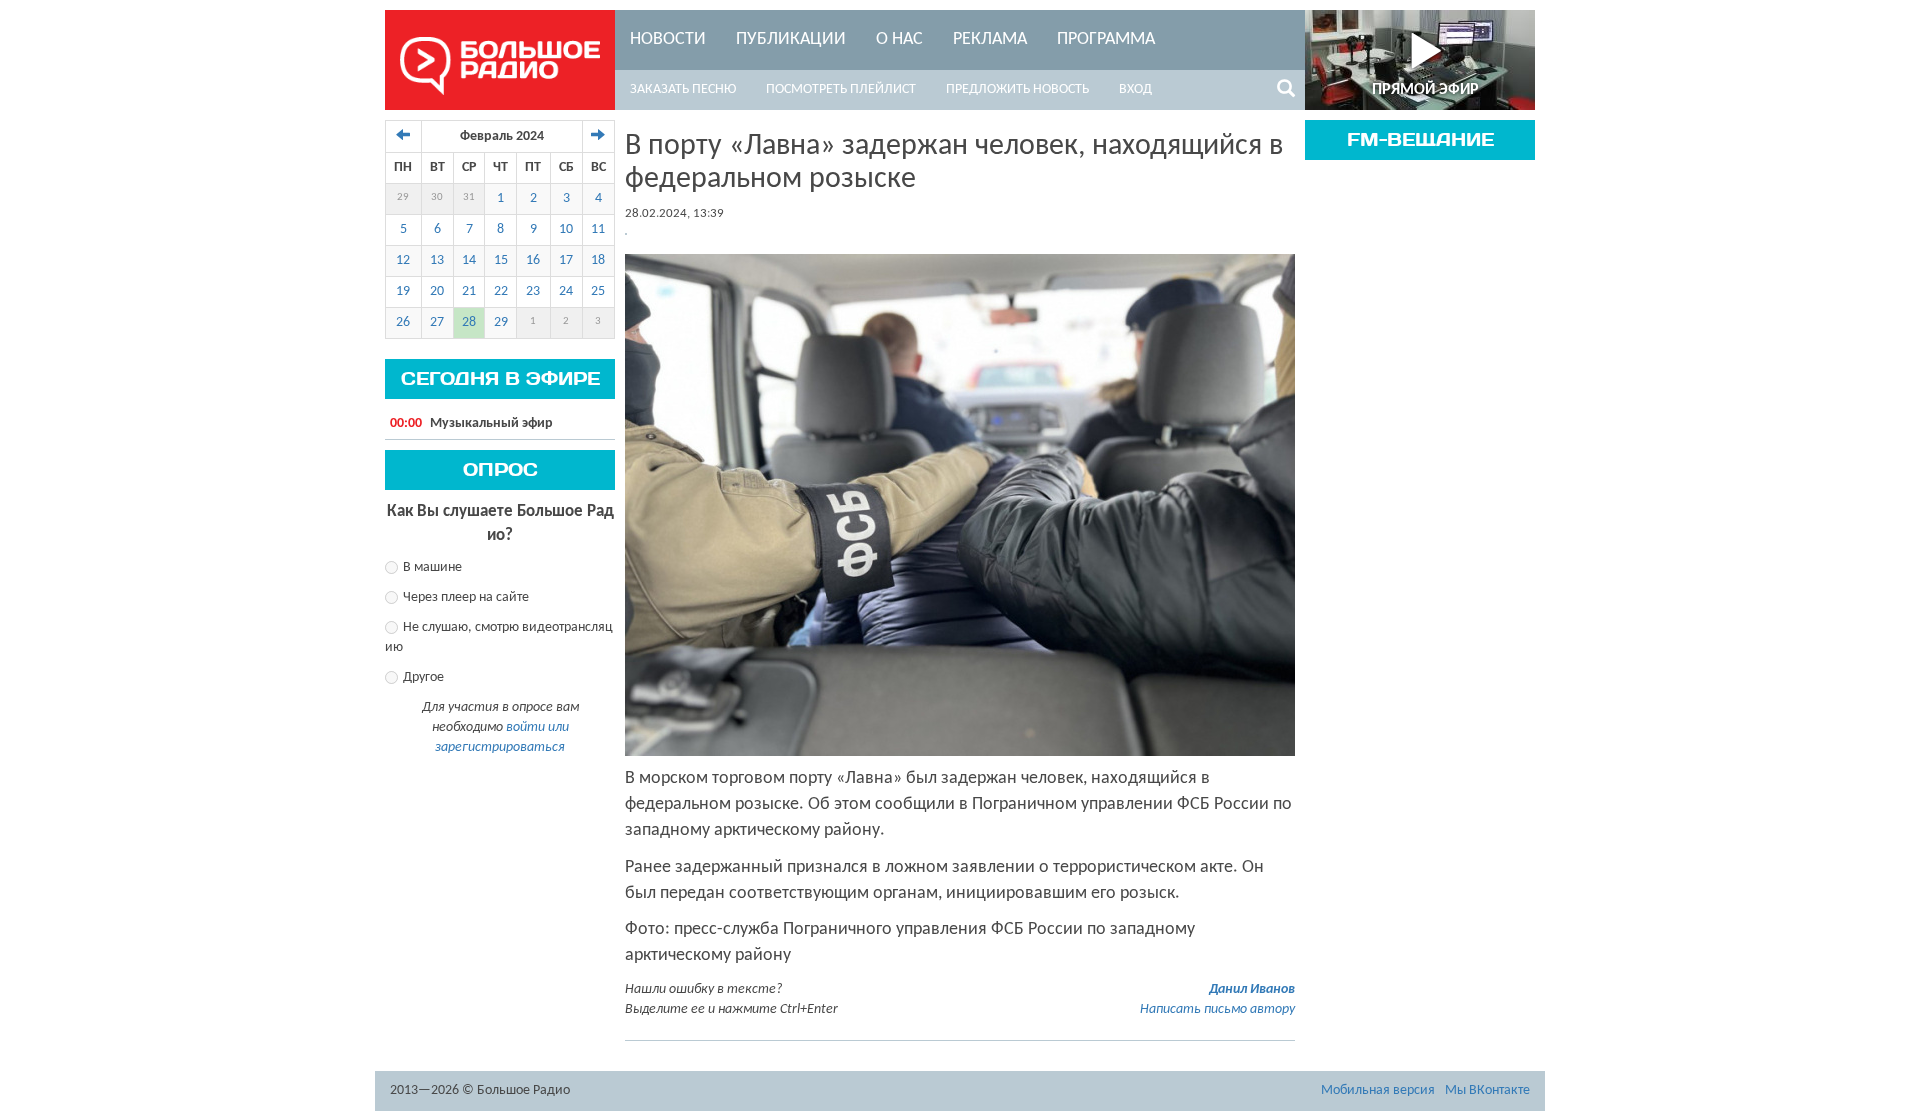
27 (437, 322)
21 (469, 291)
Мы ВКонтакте (1487, 1090)
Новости (668, 39)
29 (403, 197)
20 (437, 291)
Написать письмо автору (1217, 1009)
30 (437, 197)
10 (566, 229)
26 (403, 322)
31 (469, 197)
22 (501, 291)
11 (598, 229)
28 (469, 322)
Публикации (791, 39)
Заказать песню (683, 89)
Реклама (990, 39)
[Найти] (1286, 92)
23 (533, 291)
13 (437, 260)
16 (533, 260)
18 (598, 260)
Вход (1135, 89)
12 (403, 260)
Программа (1106, 39)
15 (501, 260)
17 (566, 260)
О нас (899, 39)
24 (566, 291)
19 (403, 291)
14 (469, 260)
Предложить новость (1017, 89)
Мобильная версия (1378, 1090)
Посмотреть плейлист (841, 89)
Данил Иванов (1252, 989)
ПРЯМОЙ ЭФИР (1425, 90)
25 (598, 291)
